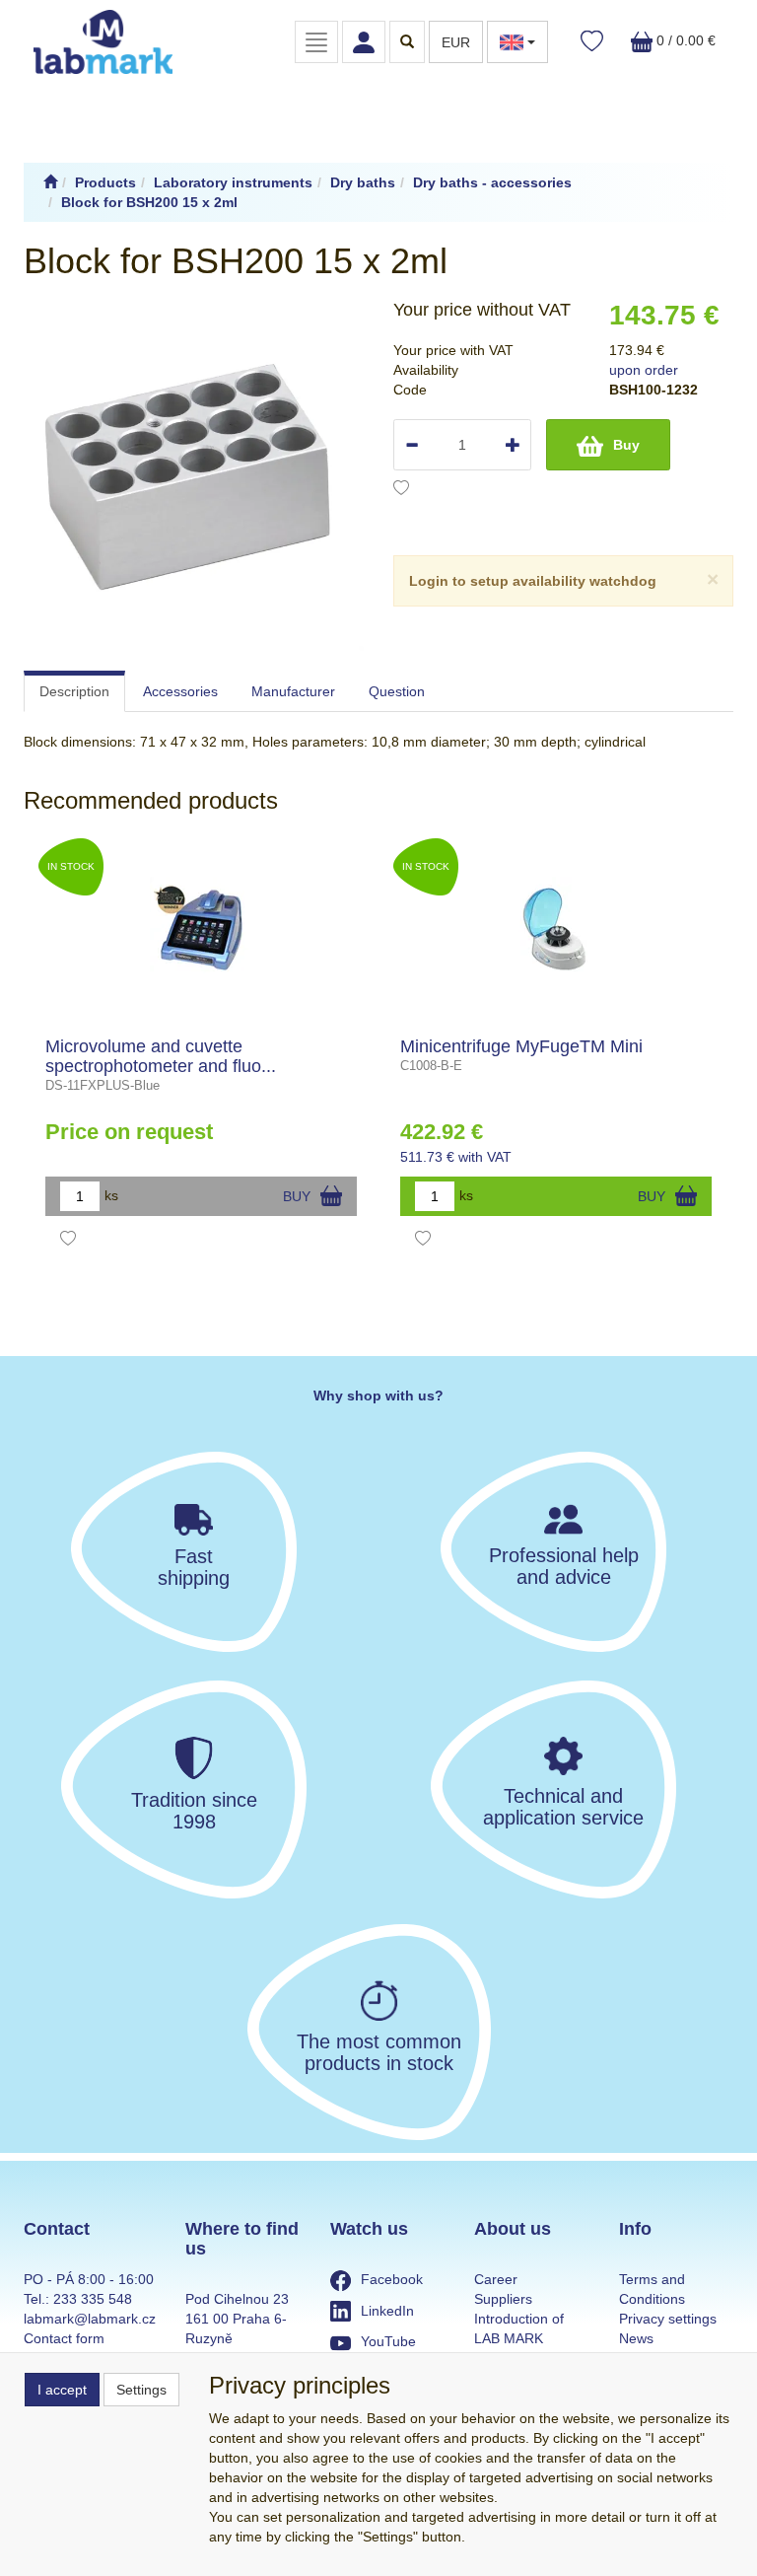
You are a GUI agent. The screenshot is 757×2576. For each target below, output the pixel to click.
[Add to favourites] (401, 490)
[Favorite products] (592, 42)
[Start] (50, 182)
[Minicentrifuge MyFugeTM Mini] (556, 929)
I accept (62, 2390)
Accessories (180, 691)
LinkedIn (387, 2311)
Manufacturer (293, 691)
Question (397, 691)
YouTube (388, 2341)
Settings (141, 2390)
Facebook (392, 2279)
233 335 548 (93, 2299)
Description (74, 691)
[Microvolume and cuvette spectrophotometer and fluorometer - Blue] (202, 929)
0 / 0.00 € (684, 40)
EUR (456, 42)
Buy (626, 445)
